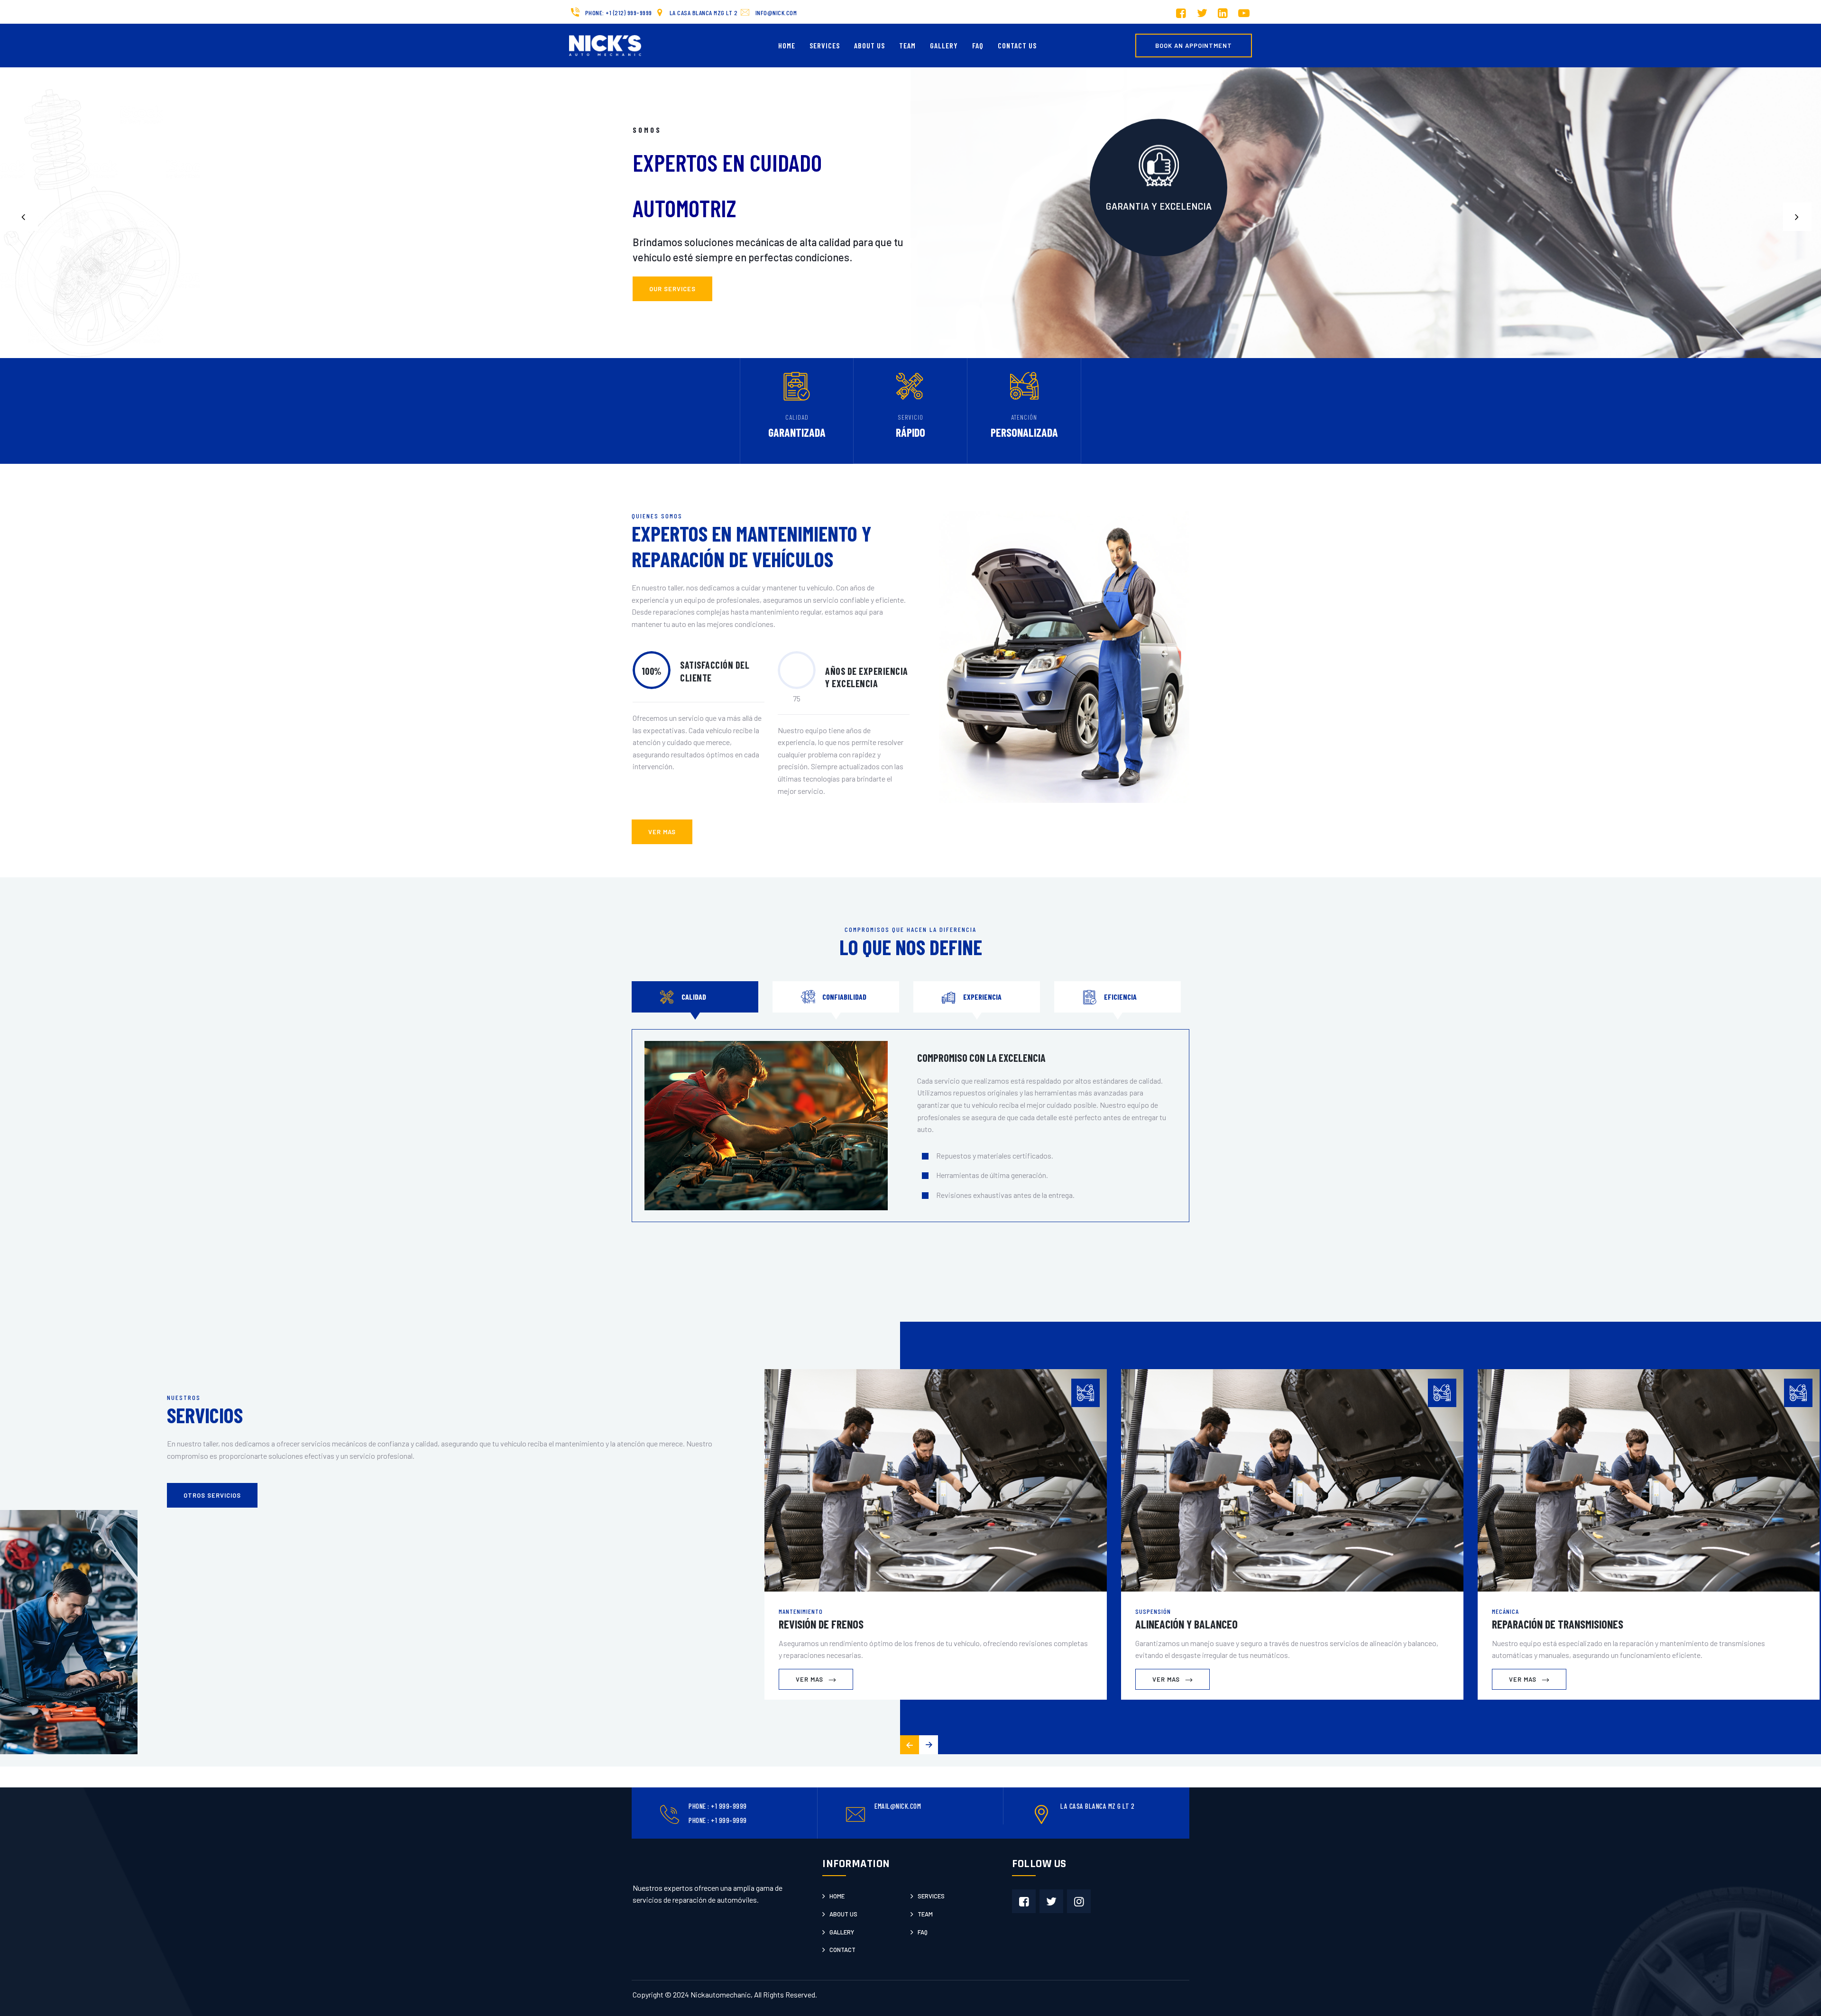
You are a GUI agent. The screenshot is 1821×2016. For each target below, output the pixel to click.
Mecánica (1505, 1611)
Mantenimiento (801, 1611)
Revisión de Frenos (821, 1624)
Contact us (1017, 45)
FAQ (978, 45)
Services (825, 45)
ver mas (662, 832)
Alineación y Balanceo (1186, 1624)
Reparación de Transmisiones (1558, 1624)
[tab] (695, 997)
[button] (1797, 217)
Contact (842, 1950)
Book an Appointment (1194, 46)
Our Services (672, 289)
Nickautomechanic (721, 1994)
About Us (869, 45)
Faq (923, 1932)
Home (787, 45)
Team (907, 45)
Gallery (944, 45)
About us (843, 1914)
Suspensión (1153, 1611)
